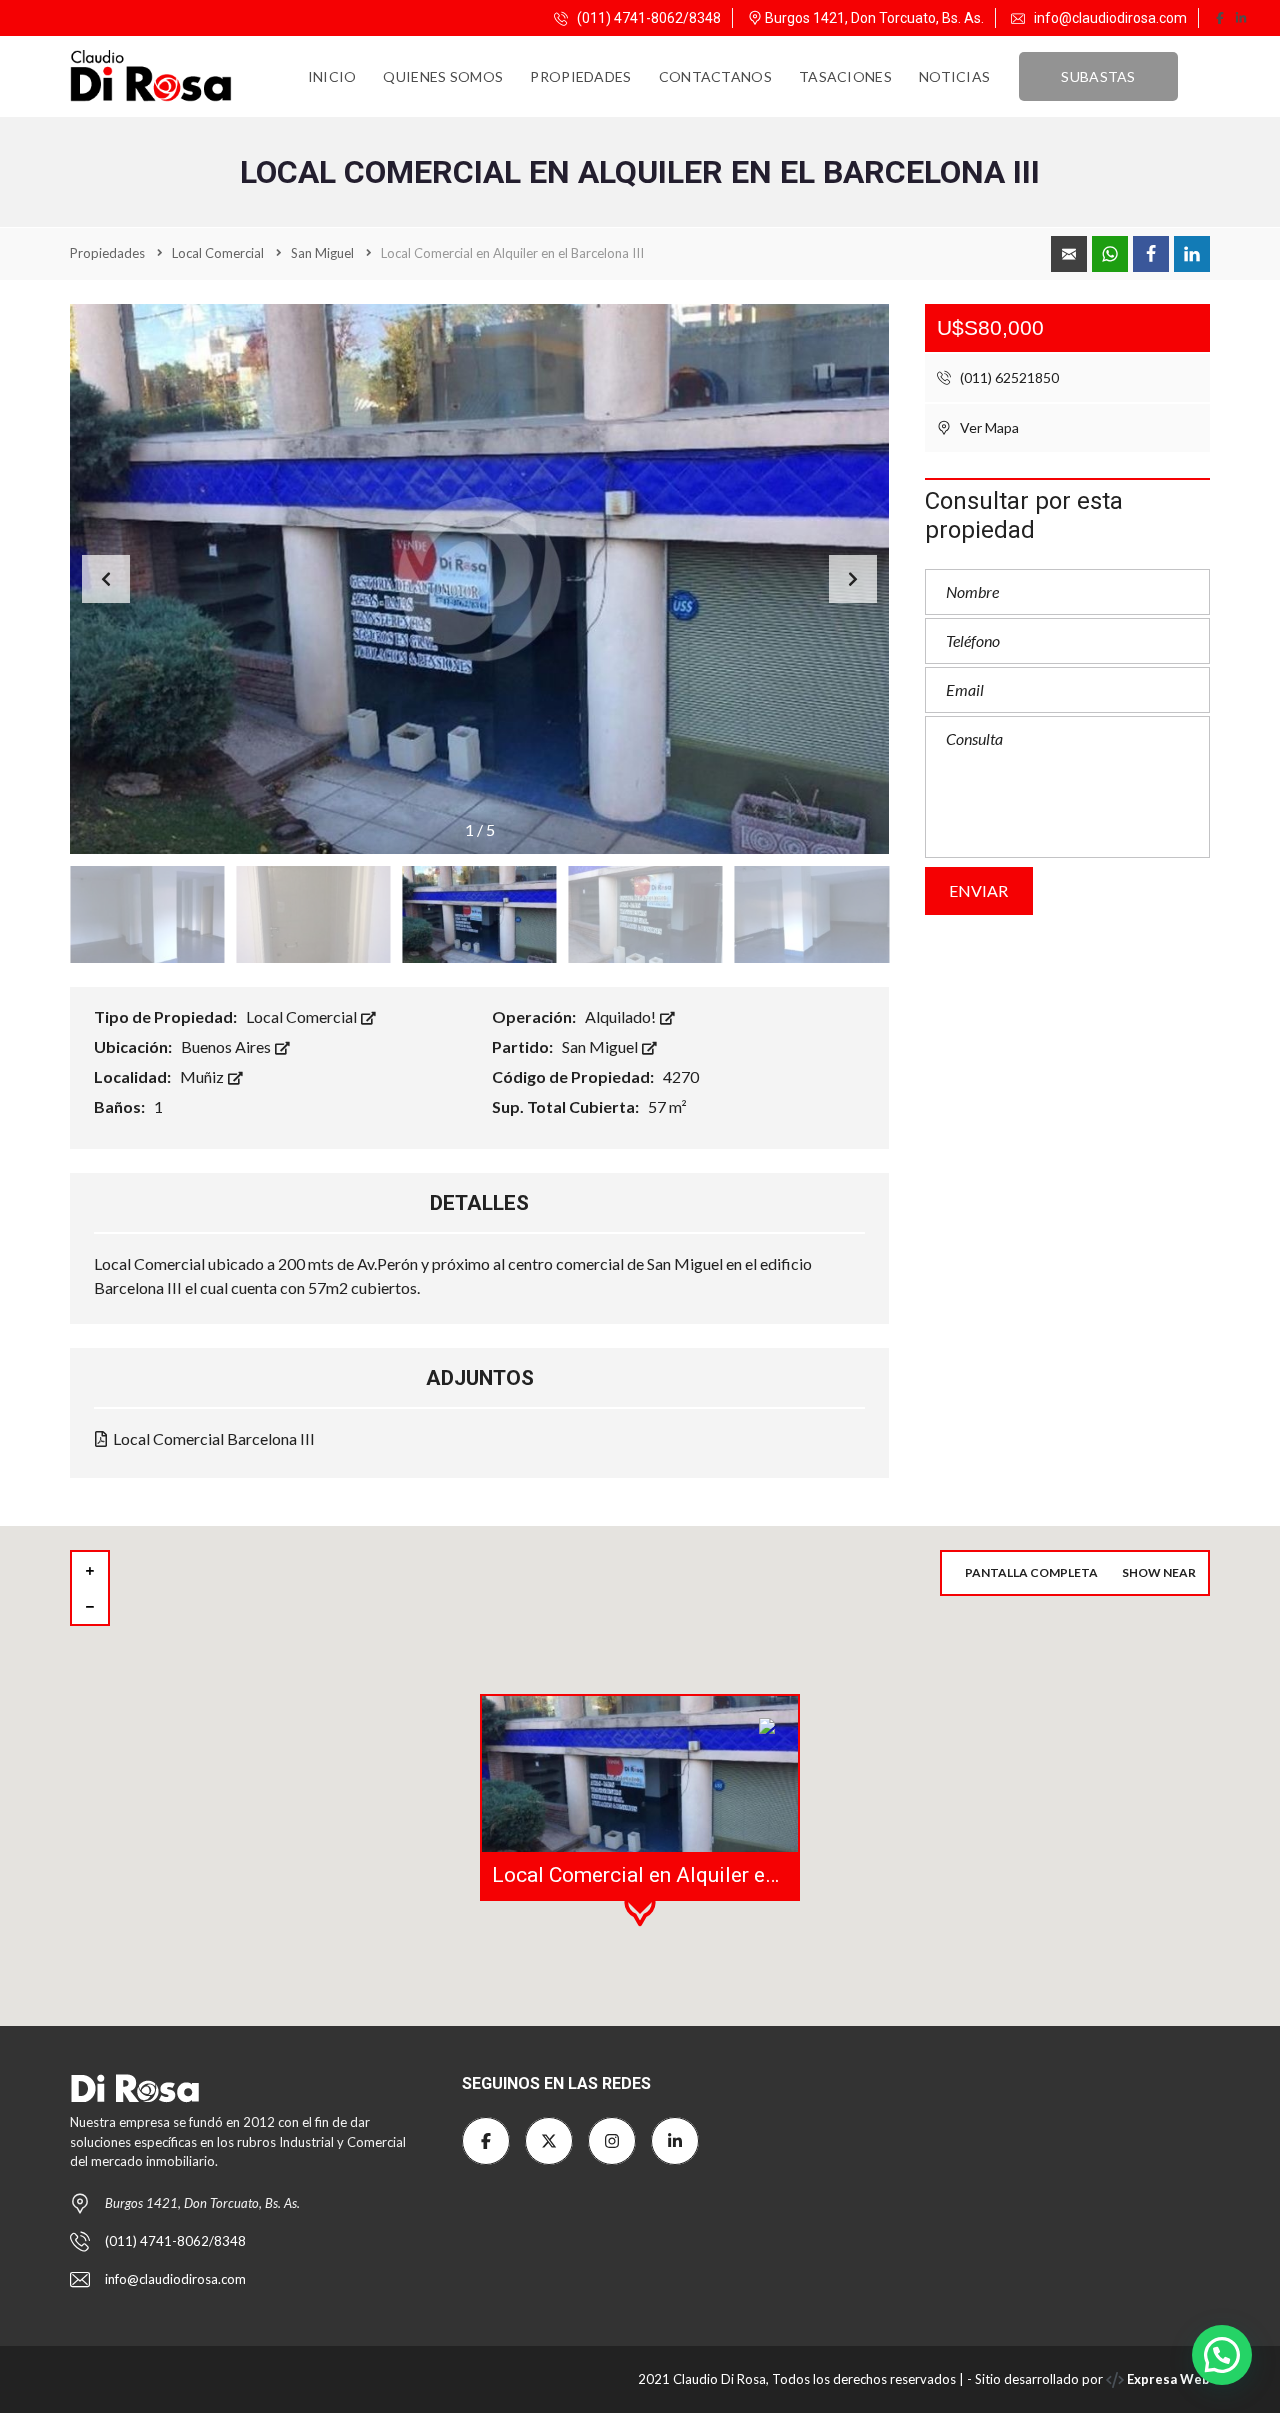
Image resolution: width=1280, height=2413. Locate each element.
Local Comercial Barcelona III (212, 1438)
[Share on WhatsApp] (1110, 254)
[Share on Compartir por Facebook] (1151, 254)
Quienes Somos (443, 76)
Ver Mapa (988, 427)
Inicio (332, 76)
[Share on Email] (1069, 254)
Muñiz (203, 1076)
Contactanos (715, 76)
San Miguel (601, 1046)
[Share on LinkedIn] (1192, 254)
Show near (1159, 1572)
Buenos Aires (227, 1046)
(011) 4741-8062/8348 (647, 18)
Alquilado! (622, 1016)
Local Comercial (303, 1016)
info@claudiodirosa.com (1110, 18)
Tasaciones (845, 76)
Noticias (954, 76)
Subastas (1098, 76)
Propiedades (580, 76)
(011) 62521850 (1008, 377)
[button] (853, 579)
